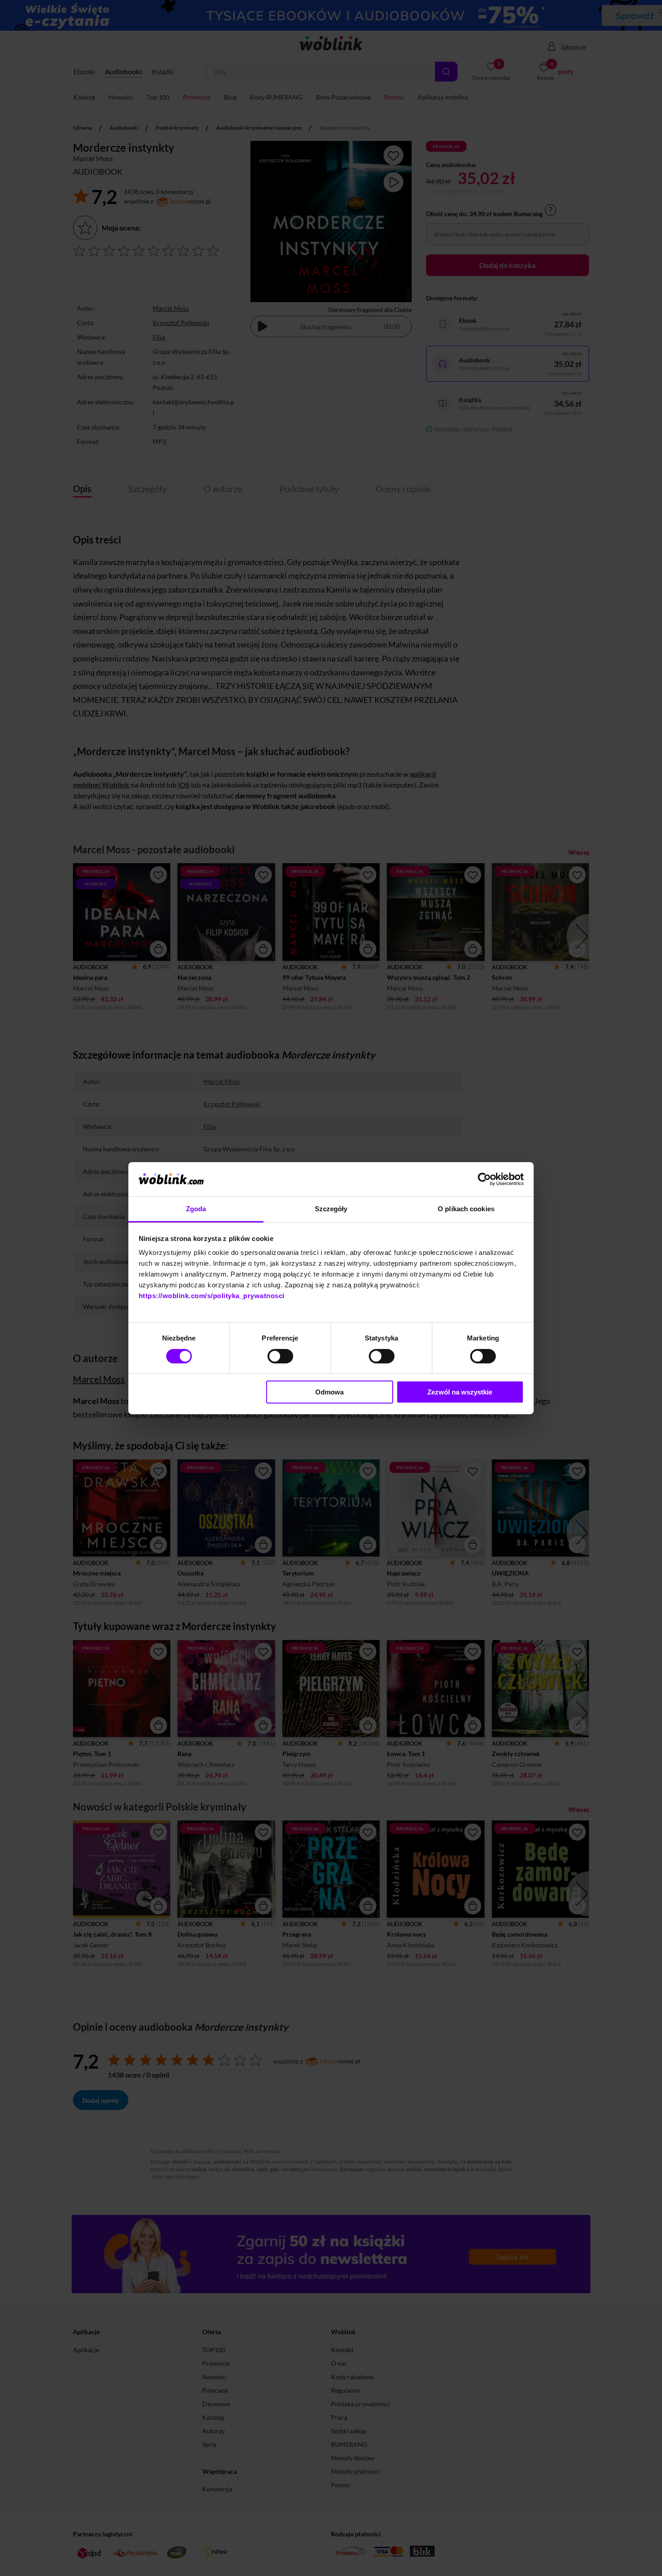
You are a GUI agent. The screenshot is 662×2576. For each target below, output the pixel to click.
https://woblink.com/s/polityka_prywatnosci (212, 1296)
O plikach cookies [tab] (466, 1209)
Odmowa (329, 1392)
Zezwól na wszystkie (460, 1392)
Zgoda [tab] (196, 1209)
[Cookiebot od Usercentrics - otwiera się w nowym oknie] (484, 1179)
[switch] (280, 1356)
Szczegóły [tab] (331, 1209)
